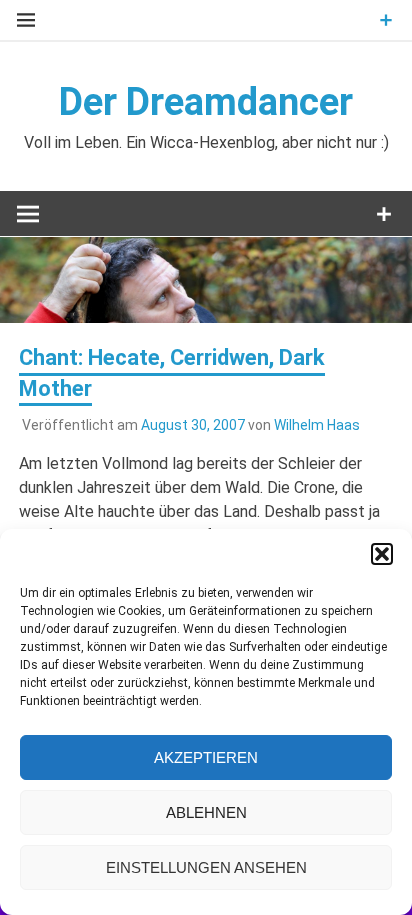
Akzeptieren (206, 757)
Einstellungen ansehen (206, 867)
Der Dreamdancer (206, 102)
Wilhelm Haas (317, 425)
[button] (382, 554)
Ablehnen (206, 812)
